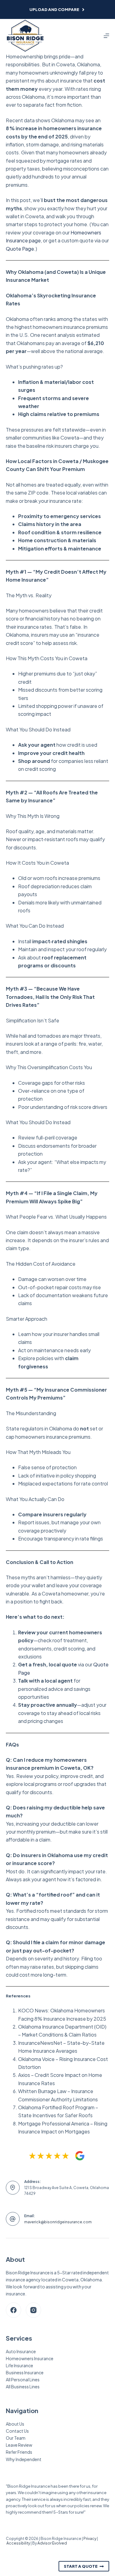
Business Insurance (25, 2372)
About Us (15, 2424)
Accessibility (18, 2543)
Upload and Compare (54, 9)
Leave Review (19, 2445)
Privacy (90, 2539)
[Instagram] (33, 2310)
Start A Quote (81, 2566)
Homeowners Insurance (30, 2358)
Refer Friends (19, 2452)
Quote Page (20, 249)
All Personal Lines (23, 2379)
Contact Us (17, 2431)
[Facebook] (13, 2310)
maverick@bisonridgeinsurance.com (58, 2222)
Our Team (16, 2438)
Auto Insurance (21, 2351)
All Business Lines (23, 2386)
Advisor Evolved (52, 2543)
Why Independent (24, 2459)
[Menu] (106, 36)
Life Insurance (19, 2365)
